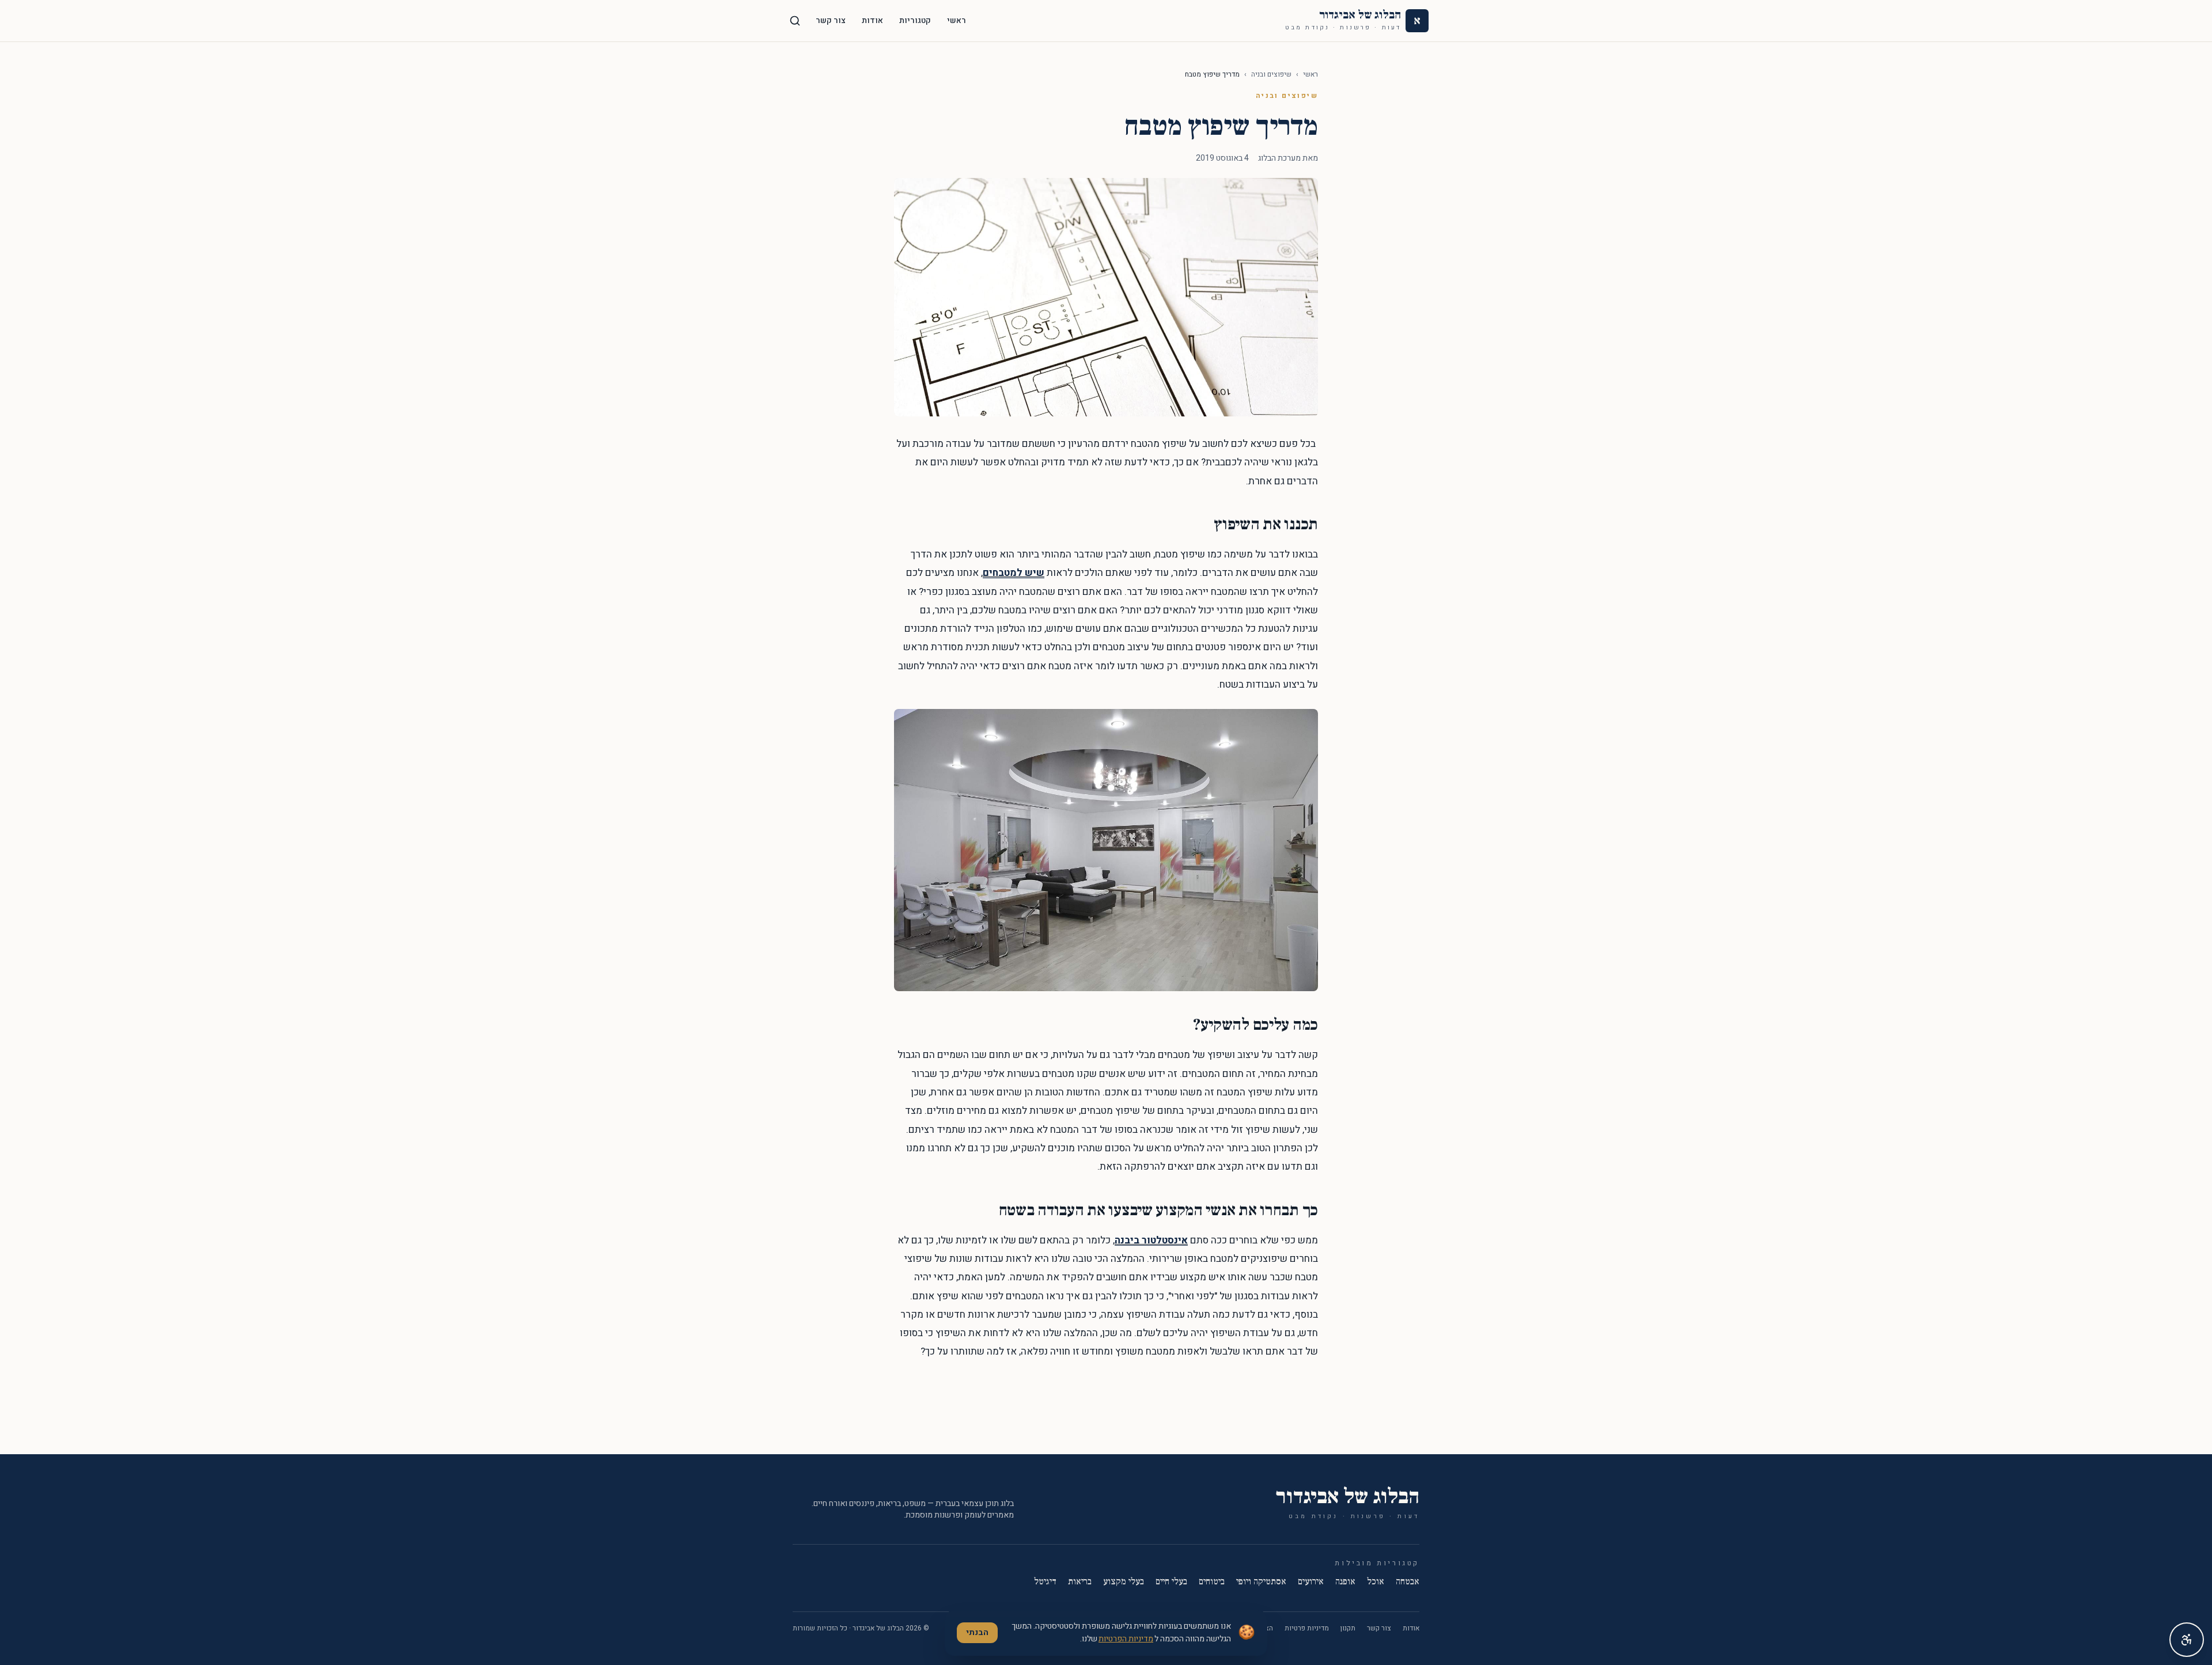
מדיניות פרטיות (1307, 1628)
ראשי (957, 20)
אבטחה (1408, 1581)
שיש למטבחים (1014, 573)
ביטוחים (1212, 1581)
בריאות (1080, 1581)
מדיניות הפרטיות (1126, 1639)
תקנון (1348, 1628)
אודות (872, 20)
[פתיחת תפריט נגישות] (2187, 1640)
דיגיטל (1045, 1581)
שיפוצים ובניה (1271, 74)
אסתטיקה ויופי (1261, 1581)
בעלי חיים (1171, 1581)
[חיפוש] (795, 21)
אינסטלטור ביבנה (1151, 1240)
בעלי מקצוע (1124, 1581)
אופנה (1345, 1581)
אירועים (1311, 1581)
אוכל (1376, 1581)
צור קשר (831, 20)
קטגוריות (915, 20)
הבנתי (977, 1632)
